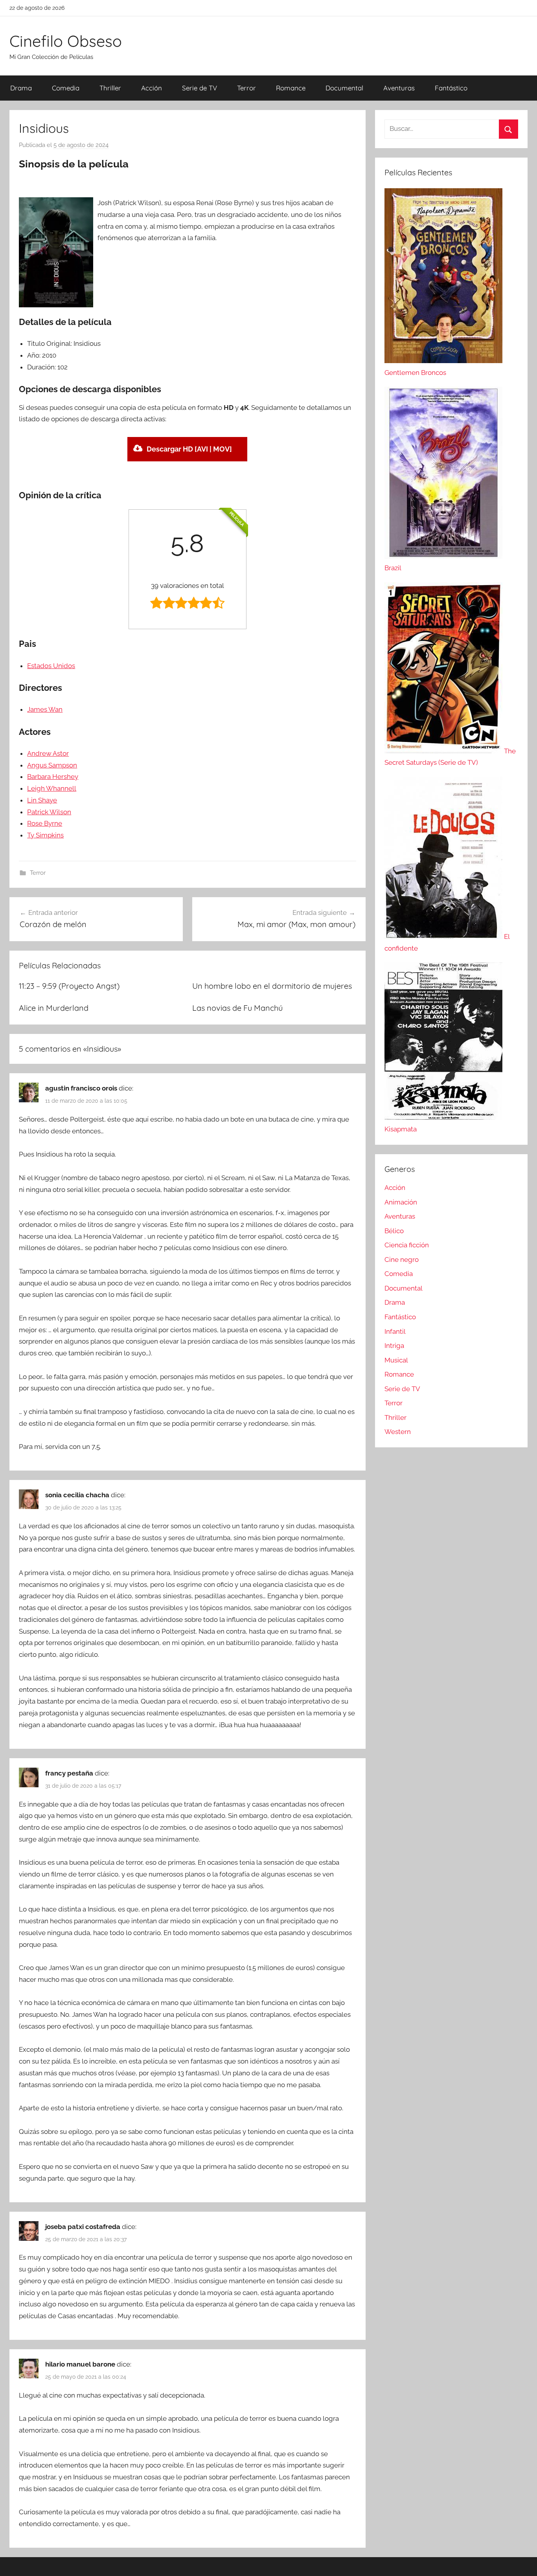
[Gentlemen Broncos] (443, 361)
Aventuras (399, 88)
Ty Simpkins (45, 835)
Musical (396, 1360)
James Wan (45, 709)
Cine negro (402, 1260)
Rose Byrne (45, 823)
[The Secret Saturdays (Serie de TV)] (444, 751)
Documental (344, 88)
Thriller (110, 88)
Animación (401, 1202)
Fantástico (451, 88)
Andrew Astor (48, 753)
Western (398, 1432)
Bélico (394, 1231)
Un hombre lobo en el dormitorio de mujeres (272, 986)
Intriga (394, 1346)
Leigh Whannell (52, 788)
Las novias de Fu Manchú (237, 1008)
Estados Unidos (51, 666)
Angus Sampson (52, 765)
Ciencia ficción (407, 1245)
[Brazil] (443, 556)
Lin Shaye (42, 800)
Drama (21, 88)
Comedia (66, 88)
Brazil (393, 568)
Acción (152, 88)
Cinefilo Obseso (66, 41)
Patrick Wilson (49, 812)
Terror (246, 88)
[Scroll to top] (522, 2561)
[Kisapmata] (443, 1117)
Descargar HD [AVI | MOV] (189, 449)
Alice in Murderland (54, 1008)
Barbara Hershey (53, 777)
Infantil (395, 1331)
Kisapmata (401, 1129)
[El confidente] (444, 936)
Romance (291, 88)
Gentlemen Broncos (415, 373)
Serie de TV (200, 88)
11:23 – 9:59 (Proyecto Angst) (69, 986)
